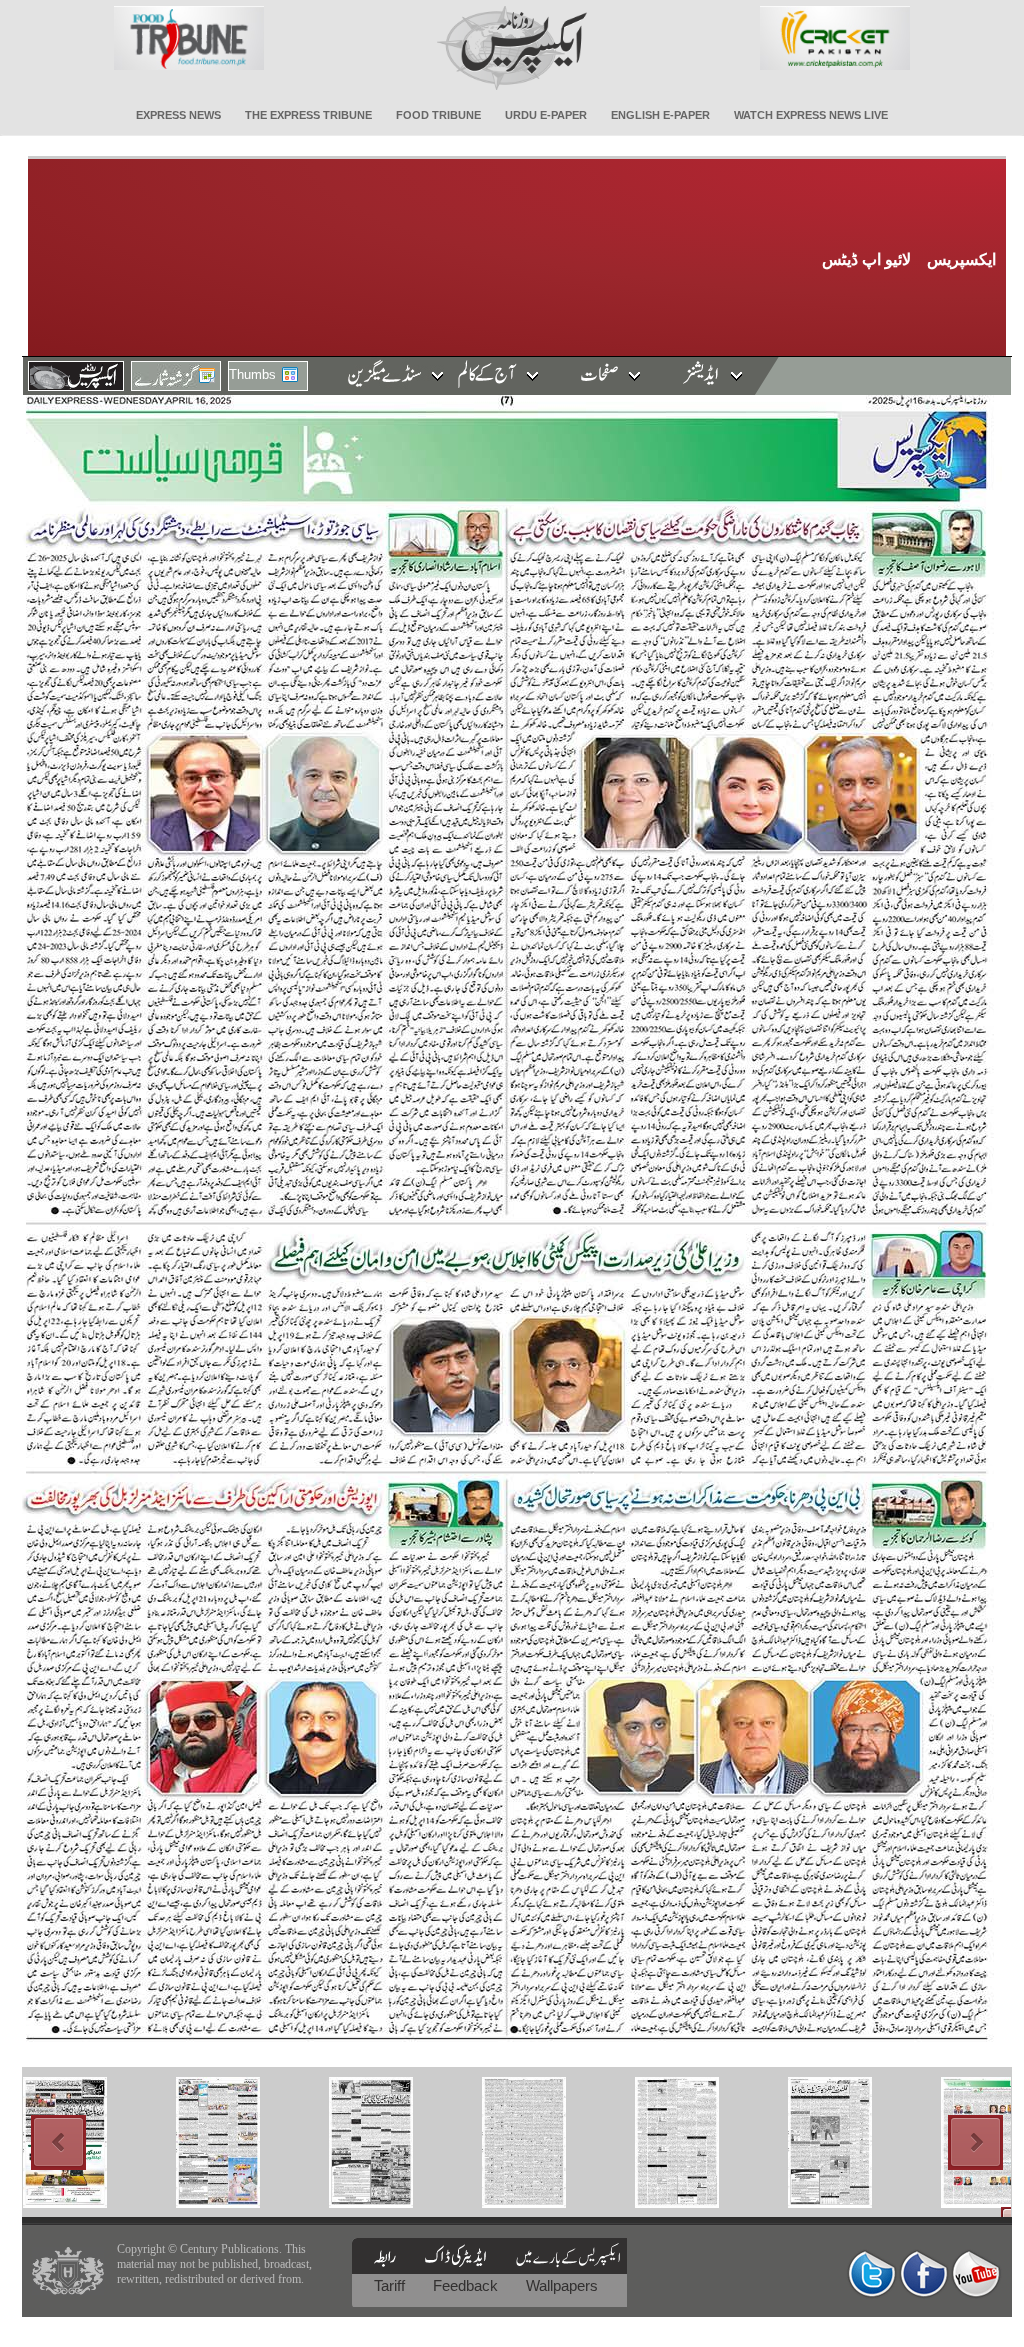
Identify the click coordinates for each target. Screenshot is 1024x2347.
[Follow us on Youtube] (976, 2273)
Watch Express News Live (811, 115)
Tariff (391, 2285)
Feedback (467, 2285)
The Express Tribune (308, 115)
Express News (178, 115)
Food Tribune (438, 115)
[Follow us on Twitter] (872, 2273)
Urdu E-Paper (546, 115)
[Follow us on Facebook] (924, 2273)
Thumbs (252, 374)
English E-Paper (660, 115)
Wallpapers (562, 2285)
